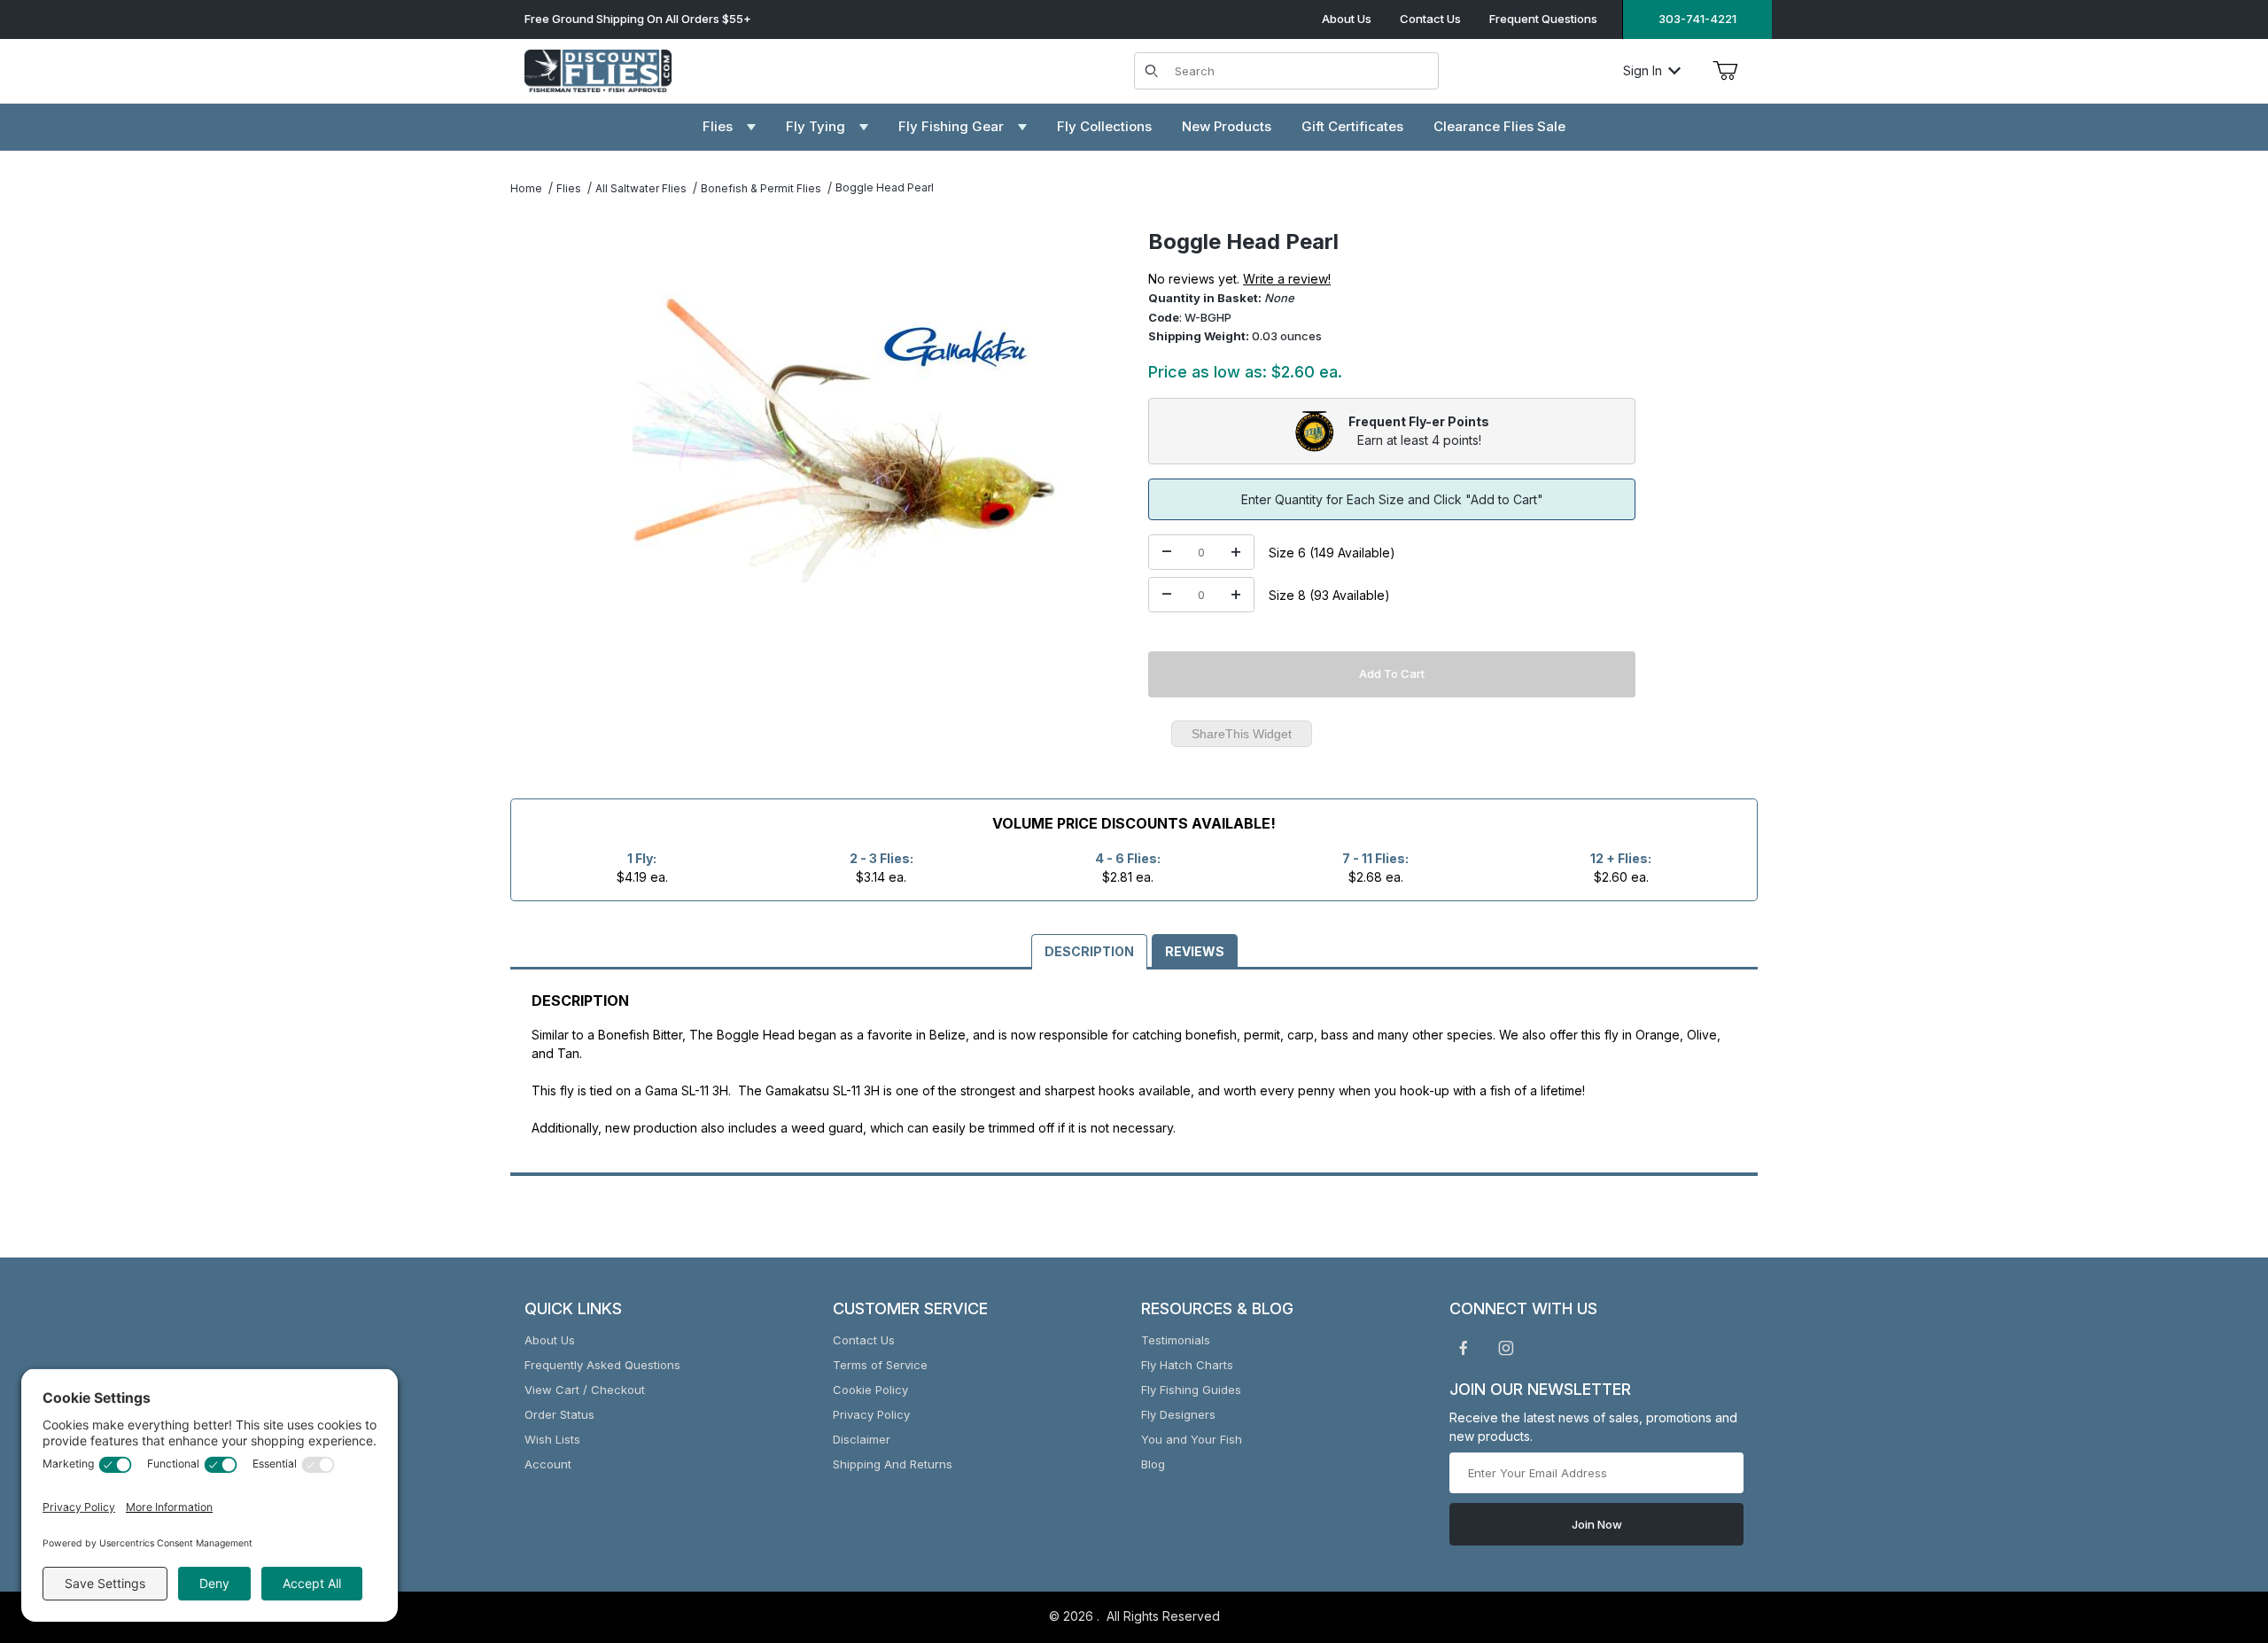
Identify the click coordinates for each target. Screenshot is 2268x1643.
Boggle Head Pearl (885, 187)
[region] (546, 434)
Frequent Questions (1543, 19)
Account (548, 1464)
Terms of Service (880, 1365)
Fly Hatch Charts (1187, 1365)
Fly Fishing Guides (1191, 1390)
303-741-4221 (1697, 19)
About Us (1347, 19)
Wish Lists (552, 1439)
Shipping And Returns (893, 1464)
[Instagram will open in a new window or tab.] (1506, 1348)
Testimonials (1176, 1340)
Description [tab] (1089, 951)
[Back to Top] (2214, 1532)
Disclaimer (862, 1439)
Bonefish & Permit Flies (761, 188)
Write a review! (1287, 279)
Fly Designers (1178, 1414)
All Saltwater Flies (641, 188)
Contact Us (1430, 19)
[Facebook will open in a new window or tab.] (1464, 1348)
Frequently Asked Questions (602, 1365)
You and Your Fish (1192, 1439)
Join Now (1597, 1524)
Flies (569, 188)
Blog (1153, 1464)
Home (526, 188)
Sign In (1643, 70)
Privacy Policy (871, 1414)
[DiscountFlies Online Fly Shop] (598, 69)
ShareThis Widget (1242, 734)
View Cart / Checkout (585, 1390)
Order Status (559, 1414)
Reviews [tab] (1195, 951)
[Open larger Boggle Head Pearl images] (845, 441)
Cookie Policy (870, 1390)
